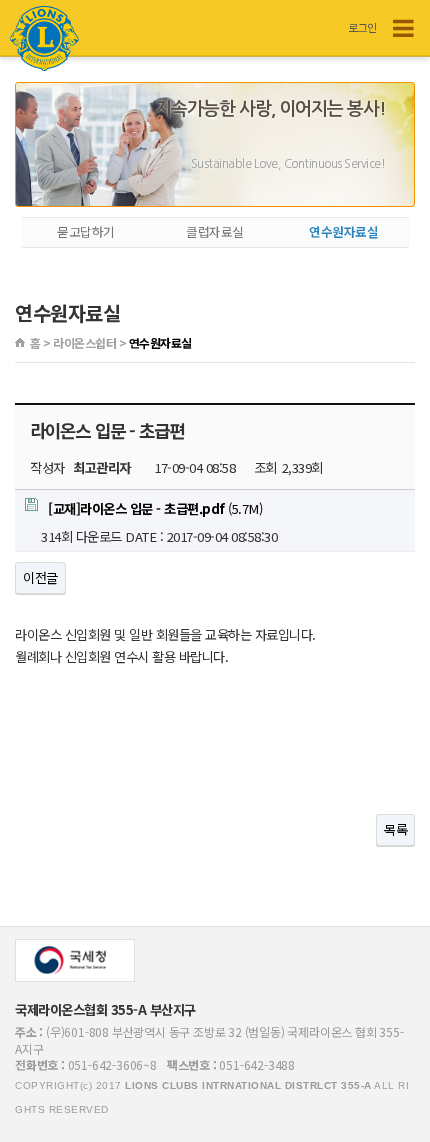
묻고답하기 (86, 231)
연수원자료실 (343, 231)
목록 (395, 829)
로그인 (362, 27)
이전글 (40, 577)
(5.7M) (155, 508)
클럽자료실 (215, 231)
